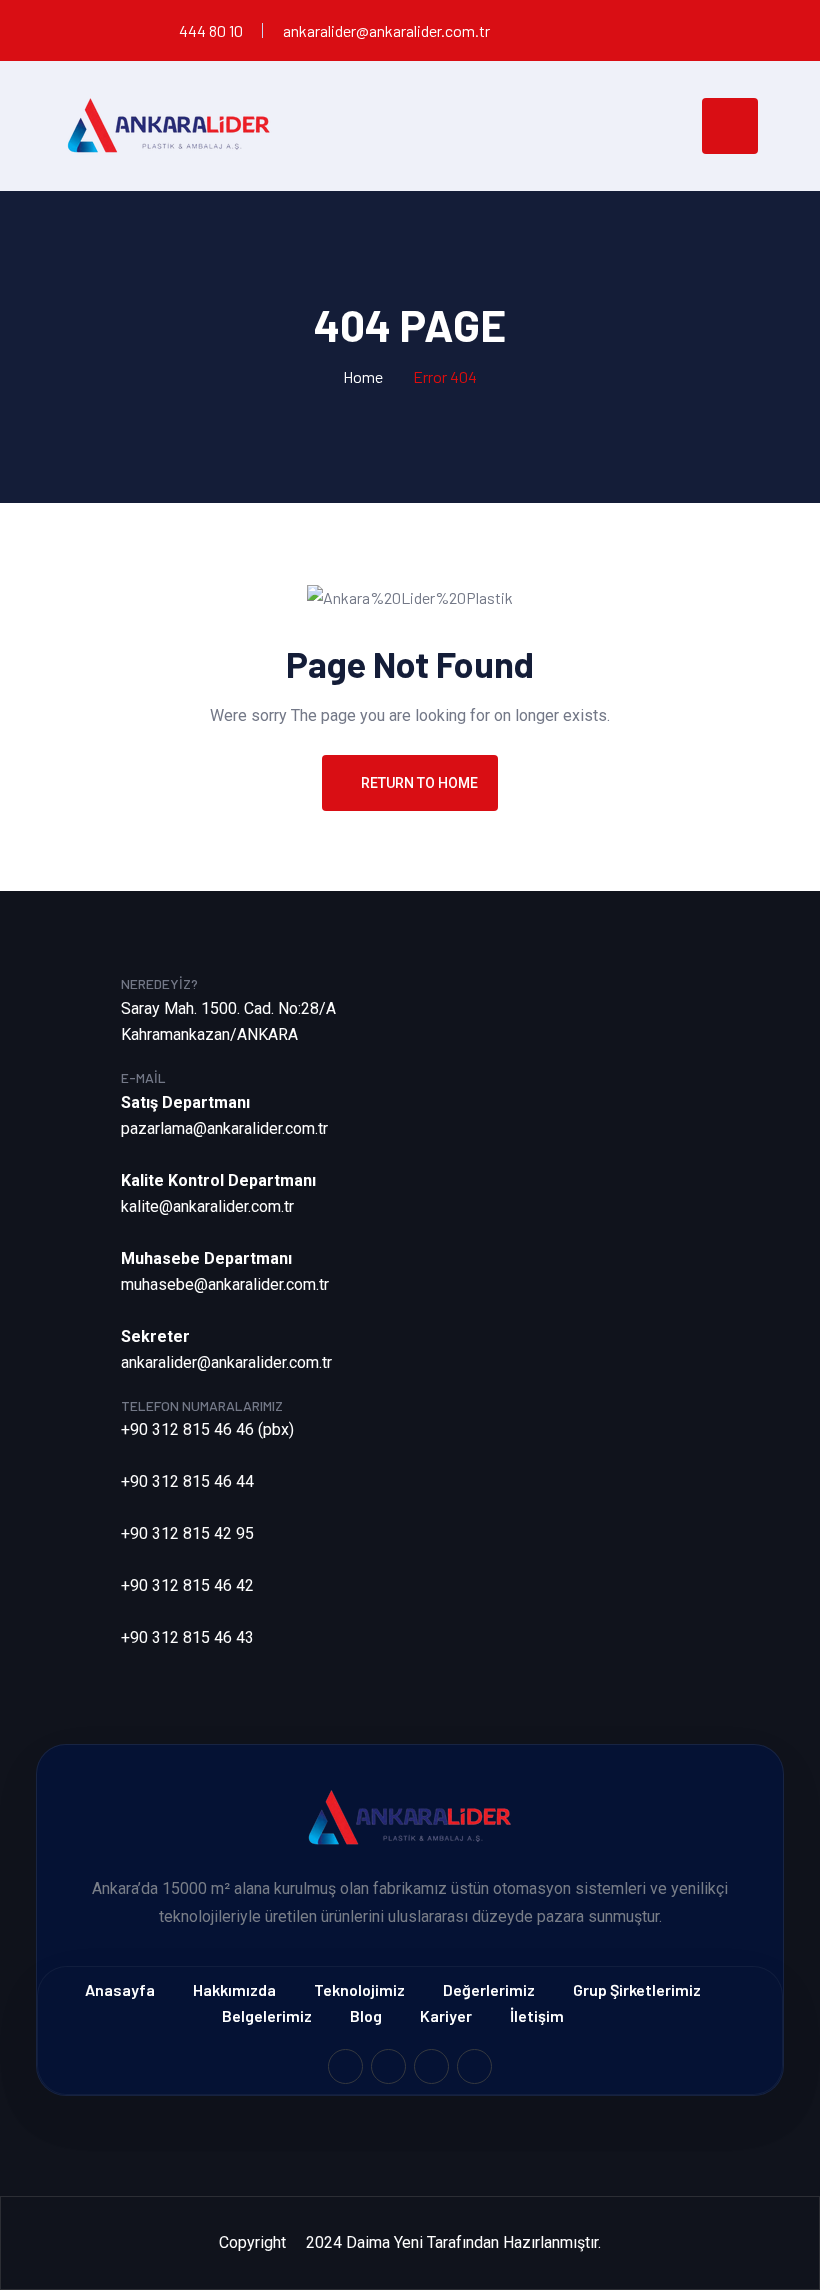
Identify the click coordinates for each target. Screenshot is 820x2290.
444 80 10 (211, 30)
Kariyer (446, 2015)
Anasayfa (120, 1989)
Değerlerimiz (489, 1989)
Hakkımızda (234, 1989)
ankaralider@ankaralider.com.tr (386, 30)
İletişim (537, 2015)
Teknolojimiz (359, 1989)
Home (363, 376)
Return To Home (419, 783)
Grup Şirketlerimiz (637, 1989)
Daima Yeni (384, 2242)
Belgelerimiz (267, 2015)
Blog (366, 2015)
